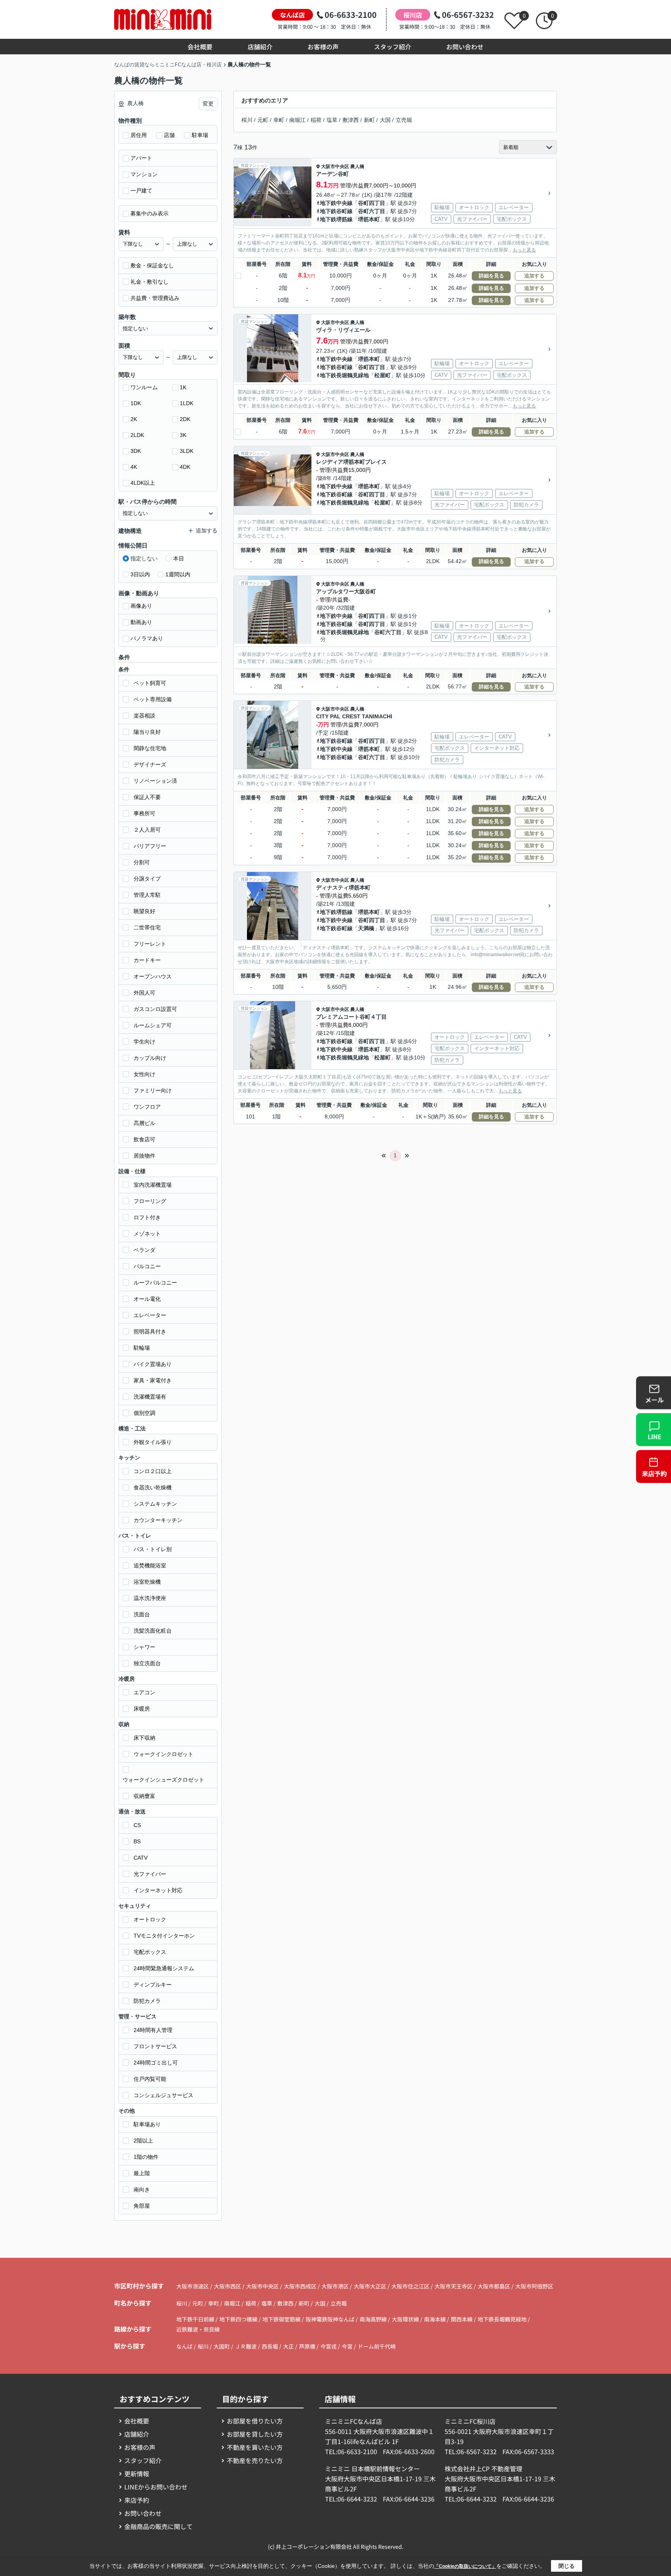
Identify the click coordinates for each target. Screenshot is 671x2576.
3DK (136, 451)
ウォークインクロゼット (163, 1754)
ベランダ (144, 1250)
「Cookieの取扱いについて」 (465, 2566)
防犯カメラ (147, 2001)
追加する (534, 276)
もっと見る (524, 250)
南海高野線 (374, 2319)
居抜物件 (144, 1156)
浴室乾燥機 (147, 1582)
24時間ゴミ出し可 (156, 2063)
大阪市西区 (228, 2286)
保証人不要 (147, 797)
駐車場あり (147, 2124)
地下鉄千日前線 (196, 2319)
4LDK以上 (143, 483)
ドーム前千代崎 (377, 2346)
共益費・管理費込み (155, 298)
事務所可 (144, 813)
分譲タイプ (147, 879)
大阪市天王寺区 (454, 2286)
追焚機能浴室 (150, 1565)
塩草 (332, 120)
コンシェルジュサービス (163, 2095)
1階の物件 (146, 2157)
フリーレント (150, 944)
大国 (385, 120)
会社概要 (200, 47)
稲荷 (316, 120)
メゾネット (147, 1234)
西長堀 (270, 2346)
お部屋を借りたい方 (255, 2421)
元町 (263, 120)
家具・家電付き (153, 1380)
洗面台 (142, 1614)
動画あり (141, 622)
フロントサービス (155, 2046)
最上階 (142, 2173)
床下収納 (144, 1738)
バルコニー (147, 1266)
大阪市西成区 (300, 2286)
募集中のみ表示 (149, 213)
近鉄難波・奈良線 (198, 2329)
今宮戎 (329, 2346)
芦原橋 (307, 2346)
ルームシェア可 (153, 1025)
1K (183, 387)
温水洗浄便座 (150, 1598)
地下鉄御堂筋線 (282, 2319)
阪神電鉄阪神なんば (331, 2319)
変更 (208, 104)
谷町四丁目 (372, 203)
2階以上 (143, 2141)
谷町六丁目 (372, 211)
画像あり (141, 606)
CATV (141, 1858)
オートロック (150, 1919)
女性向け (144, 1074)
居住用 (139, 135)
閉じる (567, 2566)
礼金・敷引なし (149, 282)
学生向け (144, 1042)
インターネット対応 (158, 1890)
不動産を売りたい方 (255, 2460)
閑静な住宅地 (150, 748)
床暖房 (142, 1709)
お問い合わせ (465, 47)
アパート (141, 158)
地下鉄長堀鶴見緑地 (344, 375)
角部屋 (142, 2206)
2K (134, 419)
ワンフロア (147, 1107)
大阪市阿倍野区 (534, 2286)
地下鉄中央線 (336, 203)
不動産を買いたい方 (255, 2447)
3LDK (187, 451)
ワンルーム (144, 387)
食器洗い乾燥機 (153, 1487)
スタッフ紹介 (393, 47)
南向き (142, 2189)
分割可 (142, 862)
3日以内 (140, 574)
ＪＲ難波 (246, 2346)
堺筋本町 (369, 219)
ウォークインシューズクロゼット (163, 1780)
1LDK (187, 403)
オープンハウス (153, 976)
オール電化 (147, 1299)
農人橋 (357, 166)
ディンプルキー (153, 1985)
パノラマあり (147, 638)
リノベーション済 (155, 781)
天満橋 (366, 928)
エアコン (144, 1692)
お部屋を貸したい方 (255, 2434)
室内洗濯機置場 (153, 1185)
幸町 (279, 120)
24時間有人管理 (153, 2030)
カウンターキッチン (158, 1520)
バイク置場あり (153, 1364)
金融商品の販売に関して (158, 2526)
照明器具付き (150, 1331)
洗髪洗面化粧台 (153, 1631)
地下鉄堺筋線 (336, 219)
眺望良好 (144, 911)
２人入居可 (147, 830)
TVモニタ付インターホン (164, 1936)
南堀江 (297, 120)
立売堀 (404, 120)
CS (137, 1825)
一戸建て (141, 191)
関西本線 (462, 2319)
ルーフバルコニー (155, 1283)
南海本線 (435, 2319)
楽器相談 (144, 716)
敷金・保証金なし (152, 265)
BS (137, 1841)
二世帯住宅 (147, 927)
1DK (136, 403)
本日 (179, 558)
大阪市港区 (335, 2286)
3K (183, 435)
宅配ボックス (150, 1952)
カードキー (147, 960)
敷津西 (351, 120)
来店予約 (137, 2500)
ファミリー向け (153, 1090)
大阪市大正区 (370, 2286)
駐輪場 (142, 1348)
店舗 (169, 135)
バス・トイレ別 (153, 1549)
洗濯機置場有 (150, 1397)
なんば (184, 2346)
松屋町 (382, 375)
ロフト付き (147, 1217)
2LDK (137, 435)
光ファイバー (150, 1874)
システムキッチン (155, 1504)
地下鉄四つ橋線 (239, 2319)
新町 (369, 120)
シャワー (144, 1647)
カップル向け (150, 1058)
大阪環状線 (406, 2319)
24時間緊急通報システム (164, 1968)
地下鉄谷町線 (336, 211)
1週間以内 (178, 574)
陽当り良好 (147, 732)
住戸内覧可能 (150, 2079)
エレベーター (150, 1315)
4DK (185, 467)
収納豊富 (144, 1796)
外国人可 (144, 993)
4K (134, 467)
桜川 (247, 120)
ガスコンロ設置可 (155, 1009)
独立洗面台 (147, 1663)
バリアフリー (150, 846)
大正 (289, 2346)
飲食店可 (144, 1139)
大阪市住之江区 (410, 2286)
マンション (144, 174)
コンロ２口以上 (153, 1471)
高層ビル (144, 1123)
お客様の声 (323, 47)
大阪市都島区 (494, 2286)
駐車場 (200, 135)
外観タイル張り (153, 1442)
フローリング (150, 1201)
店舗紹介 (260, 47)
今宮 (347, 2346)
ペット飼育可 (150, 683)
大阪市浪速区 (193, 2286)
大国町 (222, 2346)
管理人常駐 (147, 895)
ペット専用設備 (153, 699)
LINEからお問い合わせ (156, 2487)
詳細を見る (491, 276)
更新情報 (137, 2474)
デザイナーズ (150, 764)
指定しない (144, 558)
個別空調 (144, 1413)
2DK (185, 419)
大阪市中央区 (335, 166)
